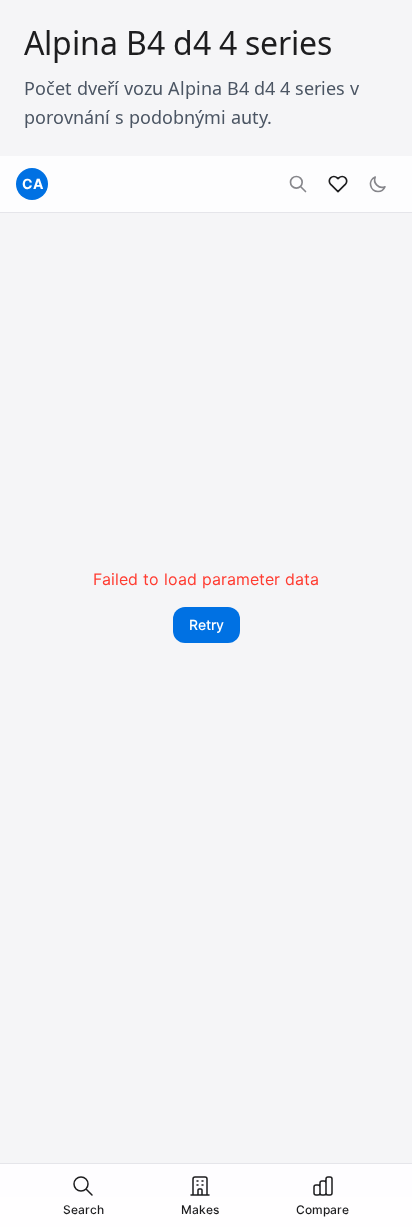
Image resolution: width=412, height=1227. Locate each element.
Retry (206, 624)
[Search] (298, 184)
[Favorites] (338, 184)
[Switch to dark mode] (378, 184)
